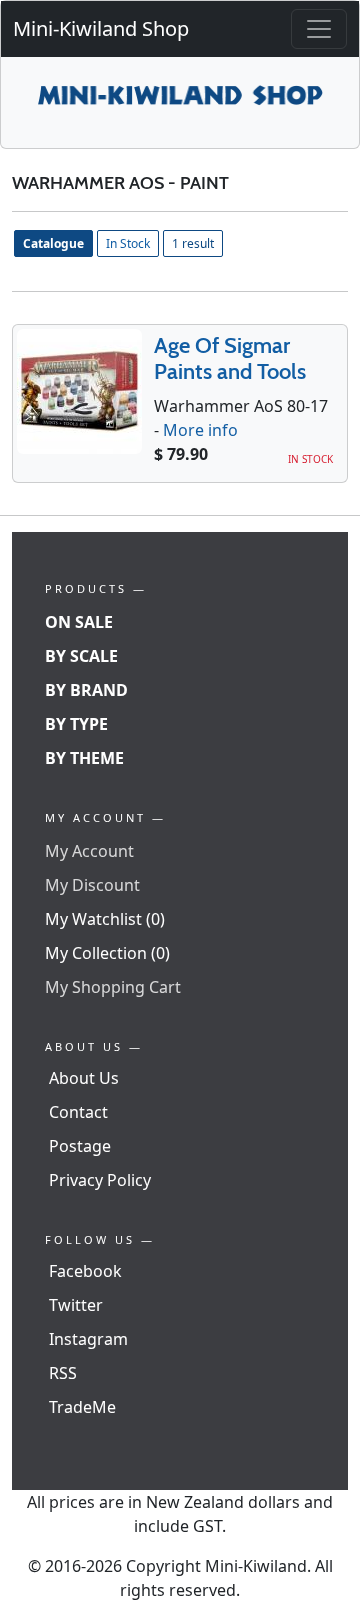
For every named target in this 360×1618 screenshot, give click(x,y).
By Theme (84, 758)
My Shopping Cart (113, 987)
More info (200, 430)
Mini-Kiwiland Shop (101, 28)
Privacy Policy (100, 1180)
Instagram (88, 1339)
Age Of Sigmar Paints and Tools (230, 358)
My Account (89, 851)
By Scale (81, 656)
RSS (63, 1373)
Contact (78, 1112)
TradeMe (82, 1407)
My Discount (92, 885)
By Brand (86, 690)
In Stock (128, 243)
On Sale (79, 622)
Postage (80, 1146)
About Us (84, 1078)
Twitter (76, 1305)
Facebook (85, 1271)
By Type (76, 724)
